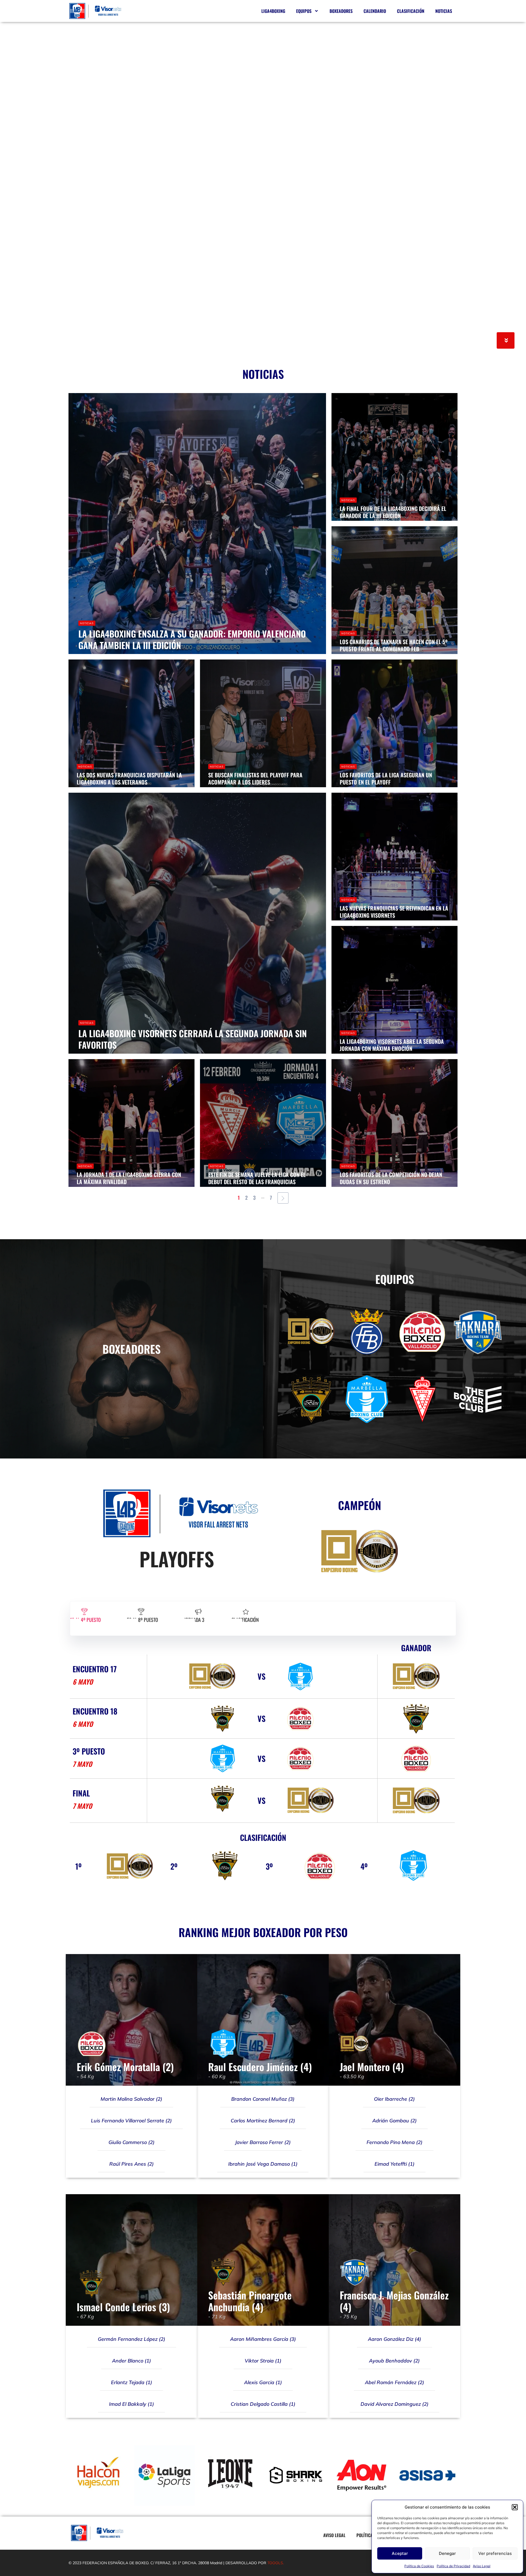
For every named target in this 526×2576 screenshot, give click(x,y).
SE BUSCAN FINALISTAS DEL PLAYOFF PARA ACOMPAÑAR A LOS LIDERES (255, 778)
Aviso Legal (482, 2566)
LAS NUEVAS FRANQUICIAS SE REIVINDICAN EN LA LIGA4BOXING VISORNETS (394, 912)
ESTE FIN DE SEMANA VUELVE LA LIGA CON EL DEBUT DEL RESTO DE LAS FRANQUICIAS (257, 1178)
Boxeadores (341, 11)
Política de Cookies (419, 2566)
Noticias (444, 11)
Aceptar (400, 2553)
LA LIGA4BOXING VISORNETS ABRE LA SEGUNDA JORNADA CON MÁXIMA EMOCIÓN (392, 1045)
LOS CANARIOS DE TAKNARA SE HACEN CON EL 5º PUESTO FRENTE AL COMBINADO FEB (394, 645)
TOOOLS (275, 2563)
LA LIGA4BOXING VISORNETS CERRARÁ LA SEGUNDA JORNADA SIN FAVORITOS (193, 1039)
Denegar (447, 2553)
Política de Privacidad (453, 2566)
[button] (515, 2507)
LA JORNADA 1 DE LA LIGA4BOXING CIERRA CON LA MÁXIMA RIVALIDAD (129, 1178)
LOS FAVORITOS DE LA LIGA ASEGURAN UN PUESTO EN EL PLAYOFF (386, 778)
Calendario (375, 11)
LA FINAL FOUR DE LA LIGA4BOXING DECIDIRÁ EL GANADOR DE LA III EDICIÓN (393, 512)
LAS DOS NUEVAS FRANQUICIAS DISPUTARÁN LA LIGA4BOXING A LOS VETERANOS (129, 778)
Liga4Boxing (273, 11)
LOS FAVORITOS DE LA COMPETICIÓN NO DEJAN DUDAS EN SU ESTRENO (391, 1178)
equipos (395, 1279)
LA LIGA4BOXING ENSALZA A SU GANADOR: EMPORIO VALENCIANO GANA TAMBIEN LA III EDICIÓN (192, 639)
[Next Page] (283, 1198)
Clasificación (411, 11)
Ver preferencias (495, 2553)
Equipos (304, 11)
